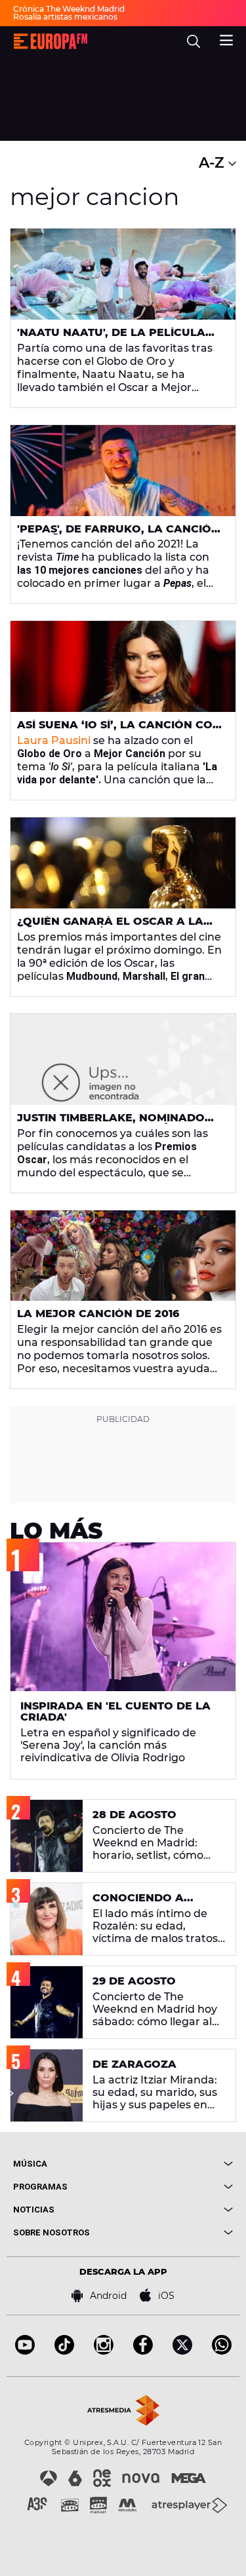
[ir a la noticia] (123, 274)
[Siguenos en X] (182, 2351)
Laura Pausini (54, 740)
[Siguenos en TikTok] (64, 2351)
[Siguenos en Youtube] (25, 2351)
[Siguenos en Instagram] (104, 2351)
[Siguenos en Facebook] (143, 2351)
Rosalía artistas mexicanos (65, 17)
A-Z (214, 163)
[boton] (178, 2164)
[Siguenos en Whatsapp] (222, 2351)
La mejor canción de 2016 (98, 1314)
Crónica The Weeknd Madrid (69, 9)
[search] (194, 41)
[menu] (226, 39)
